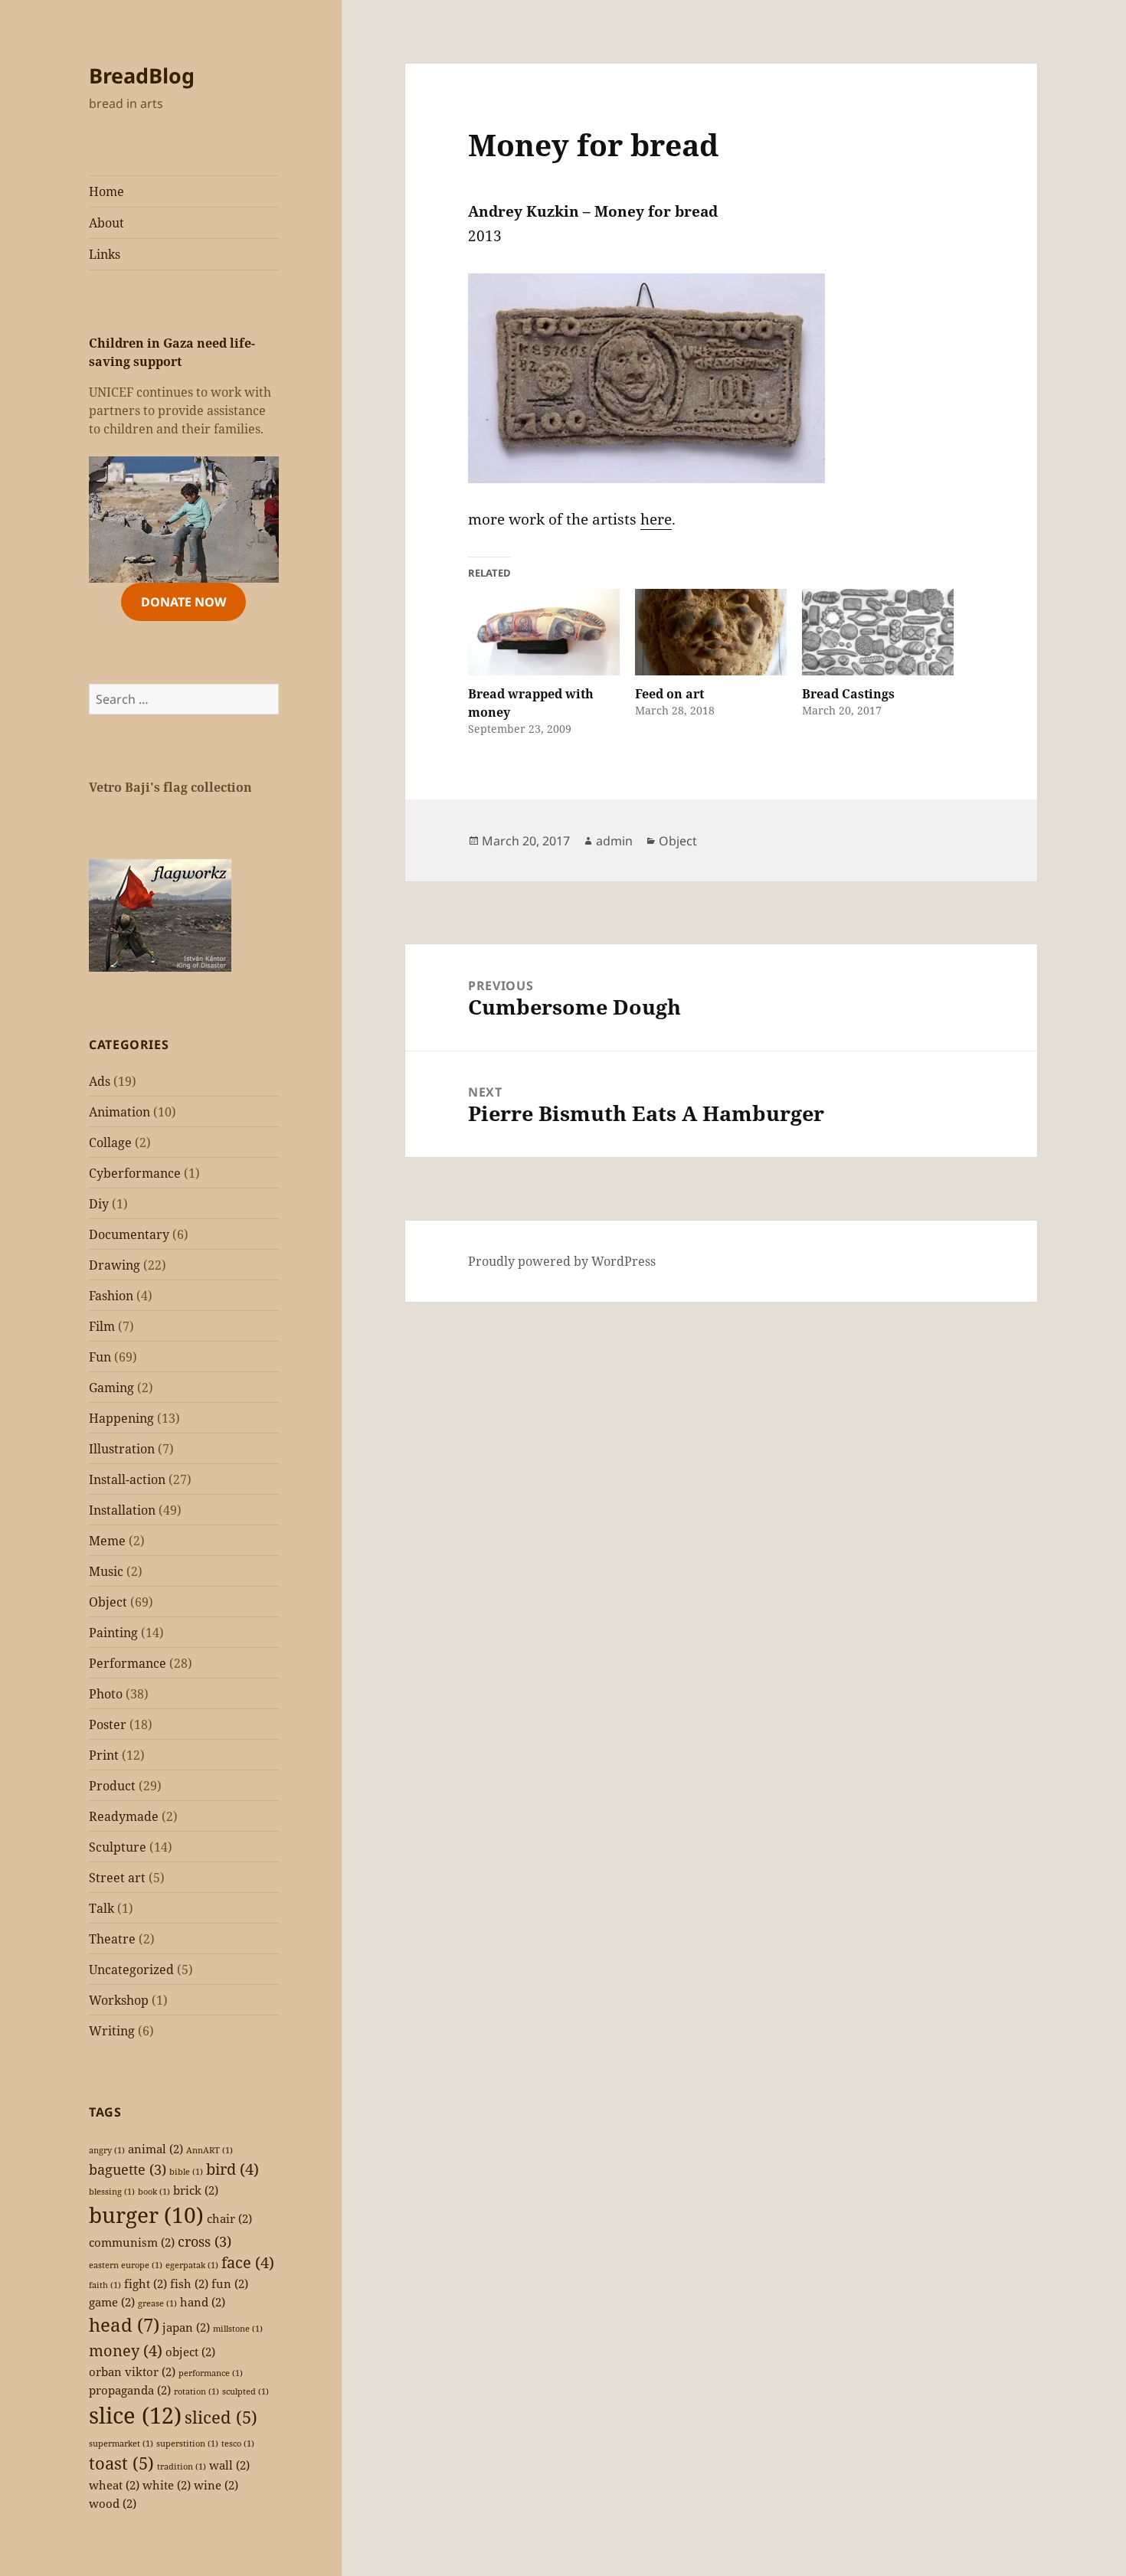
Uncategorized (131, 1970)
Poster (108, 1724)
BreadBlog (142, 75)
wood (113, 2503)
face (248, 2262)
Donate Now (183, 602)
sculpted (245, 2391)
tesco (238, 2444)
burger (146, 2215)
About (106, 223)
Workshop (119, 2000)
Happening (121, 1418)
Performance (128, 1663)
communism (132, 2242)
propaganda (130, 2390)
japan (186, 2327)
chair (229, 2218)
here (656, 519)
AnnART (209, 2150)
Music (106, 1571)
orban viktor (132, 2372)
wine (216, 2485)
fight (146, 2283)
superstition (187, 2444)
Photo (106, 1694)
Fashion (111, 1296)
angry (107, 2150)
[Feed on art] (711, 632)
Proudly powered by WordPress (562, 1261)
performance (211, 2373)
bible (186, 2172)
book (154, 2192)
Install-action (127, 1479)
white (167, 2485)
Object (108, 1602)
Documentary (129, 1234)
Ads (100, 1081)
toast (121, 2463)
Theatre (112, 1939)
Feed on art (669, 694)
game (112, 2302)
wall (229, 2465)
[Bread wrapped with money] (544, 632)
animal (155, 2149)
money (126, 2350)
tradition (182, 2466)
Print (104, 1755)
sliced (221, 2417)
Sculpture (118, 1847)
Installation (122, 1510)
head (124, 2324)
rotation (196, 2391)
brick (196, 2190)
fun (230, 2283)
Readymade (124, 1816)
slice (135, 2415)
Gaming (111, 1388)
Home (106, 191)
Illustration (122, 1449)
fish (189, 2283)
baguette (128, 2169)
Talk (101, 1908)
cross (205, 2241)
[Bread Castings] (878, 632)
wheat (114, 2485)
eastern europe (126, 2265)
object (190, 2352)
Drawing (115, 1265)
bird (232, 2169)
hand (203, 2302)
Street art (117, 1878)
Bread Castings (848, 694)
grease (157, 2303)
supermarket (121, 2444)
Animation (119, 1112)
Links (105, 254)
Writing (112, 2031)
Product (112, 1786)
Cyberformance (135, 1173)
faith (105, 2285)
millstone (238, 2329)
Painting (113, 1633)
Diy (99, 1204)
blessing (112, 2192)
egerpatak (192, 2265)
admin (614, 841)
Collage (110, 1143)
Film (102, 1326)
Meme (107, 1541)
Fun (100, 1357)
